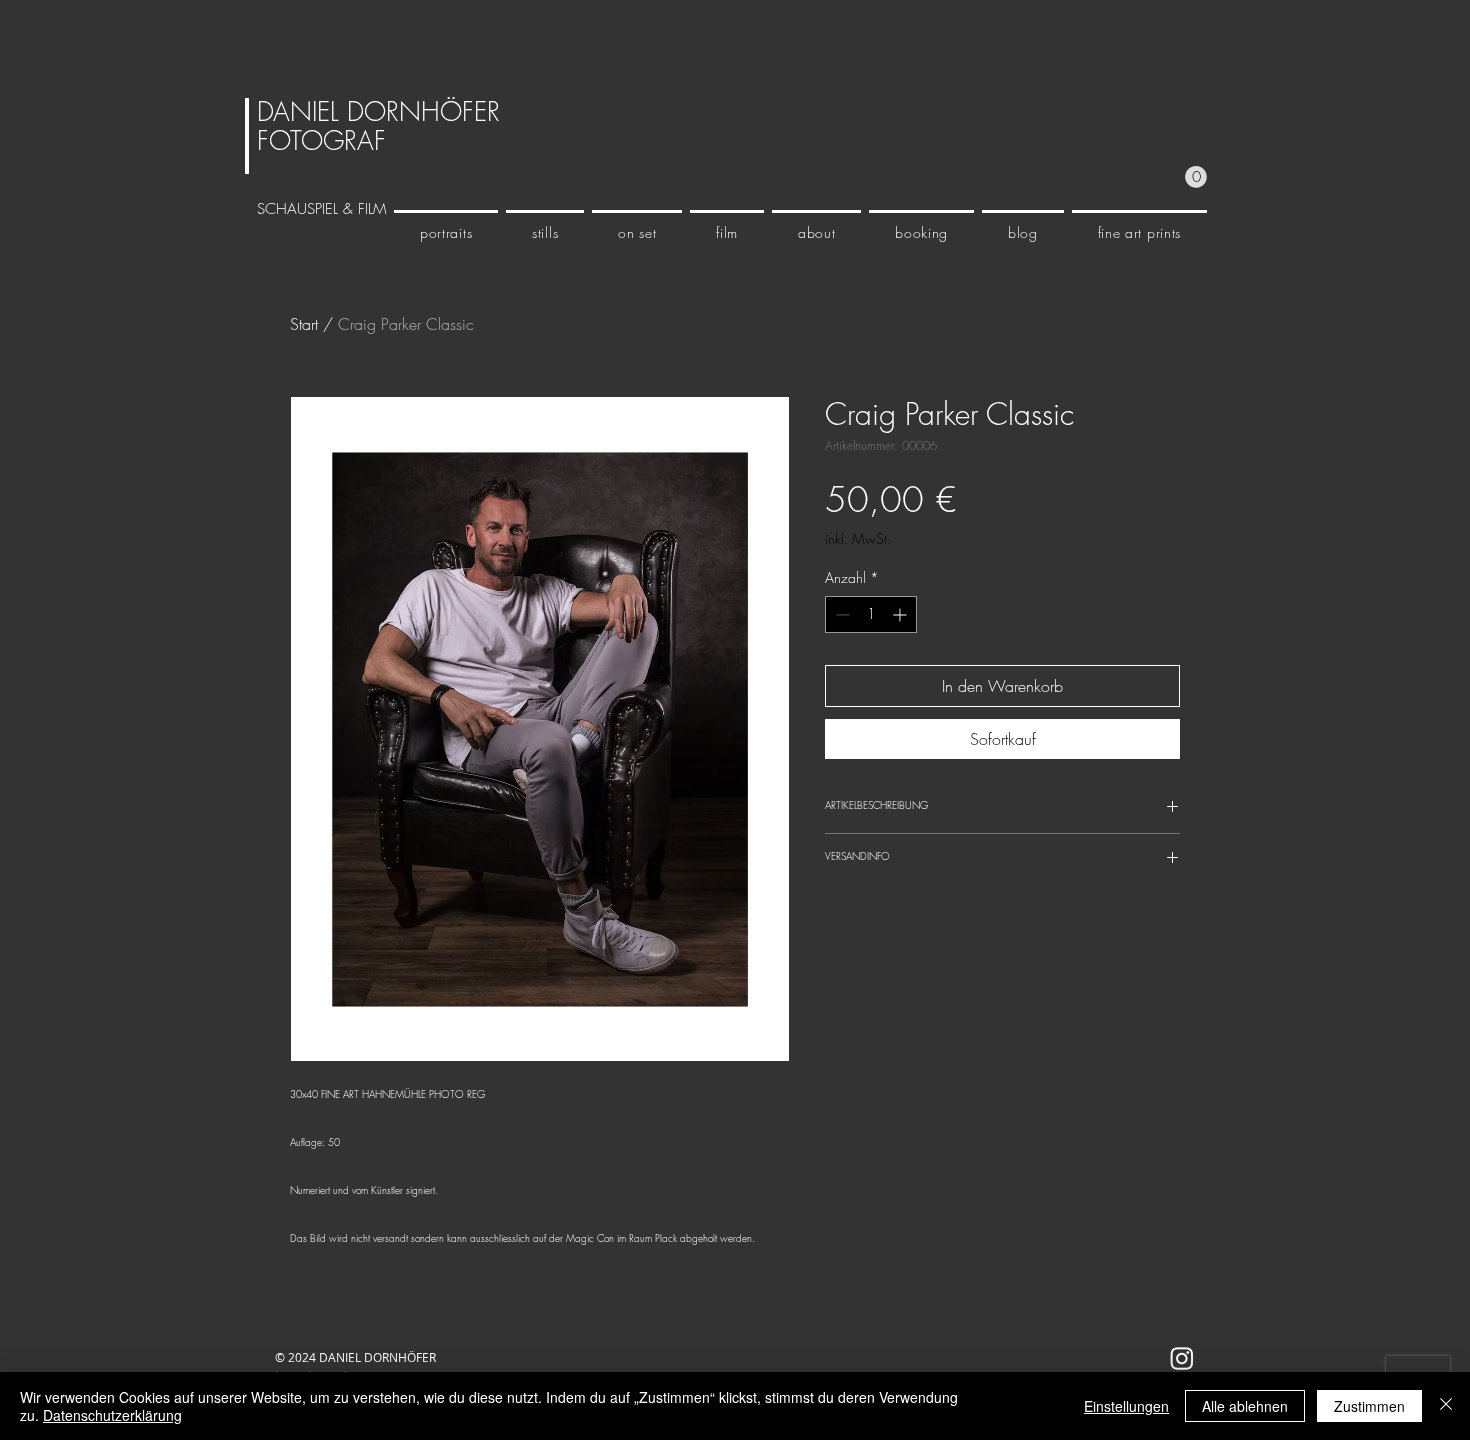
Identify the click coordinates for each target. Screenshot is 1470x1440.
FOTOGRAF (321, 141)
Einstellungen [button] (1126, 1406)
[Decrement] (840, 614)
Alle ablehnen (1245, 1406)
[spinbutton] (871, 614)
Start (304, 324)
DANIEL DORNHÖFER (378, 112)
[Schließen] (1446, 1406)
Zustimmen (1369, 1406)
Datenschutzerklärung (112, 1415)
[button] (1196, 177)
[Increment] (901, 614)
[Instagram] (1182, 1358)
